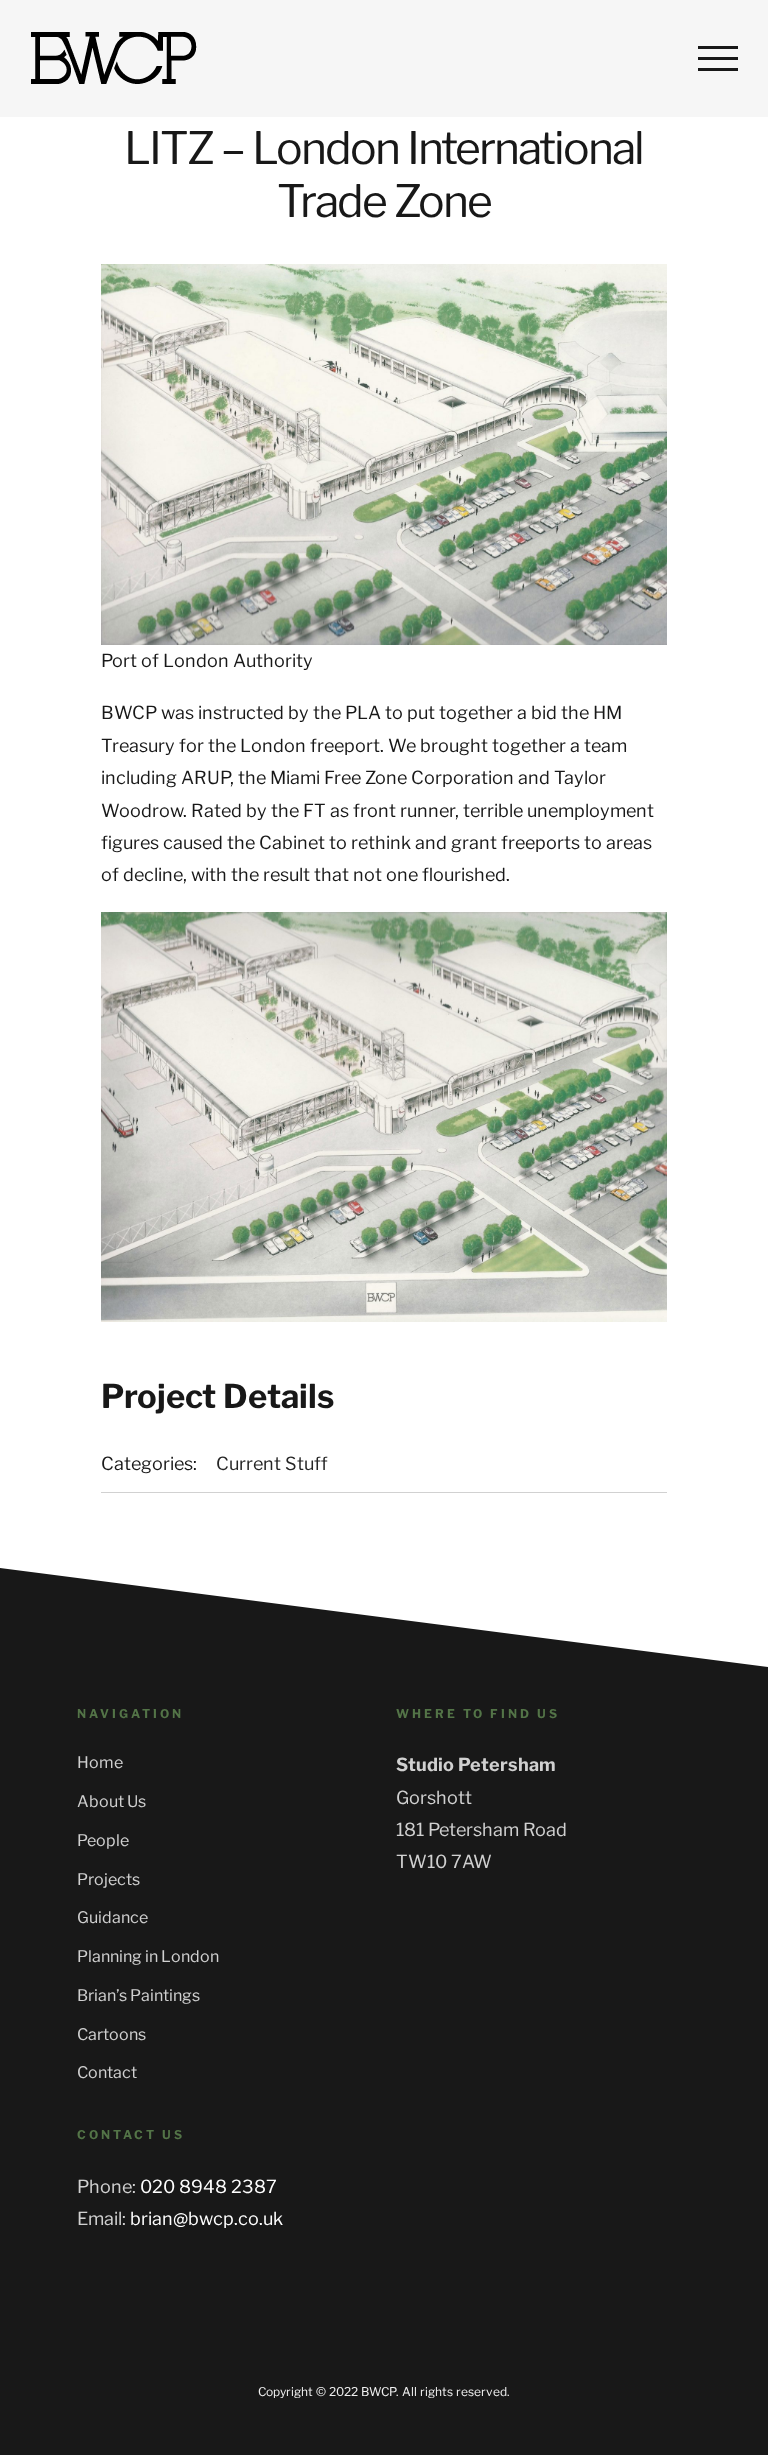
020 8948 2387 (208, 2186)
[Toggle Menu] (718, 58)
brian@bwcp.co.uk (206, 2218)
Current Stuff (272, 1463)
